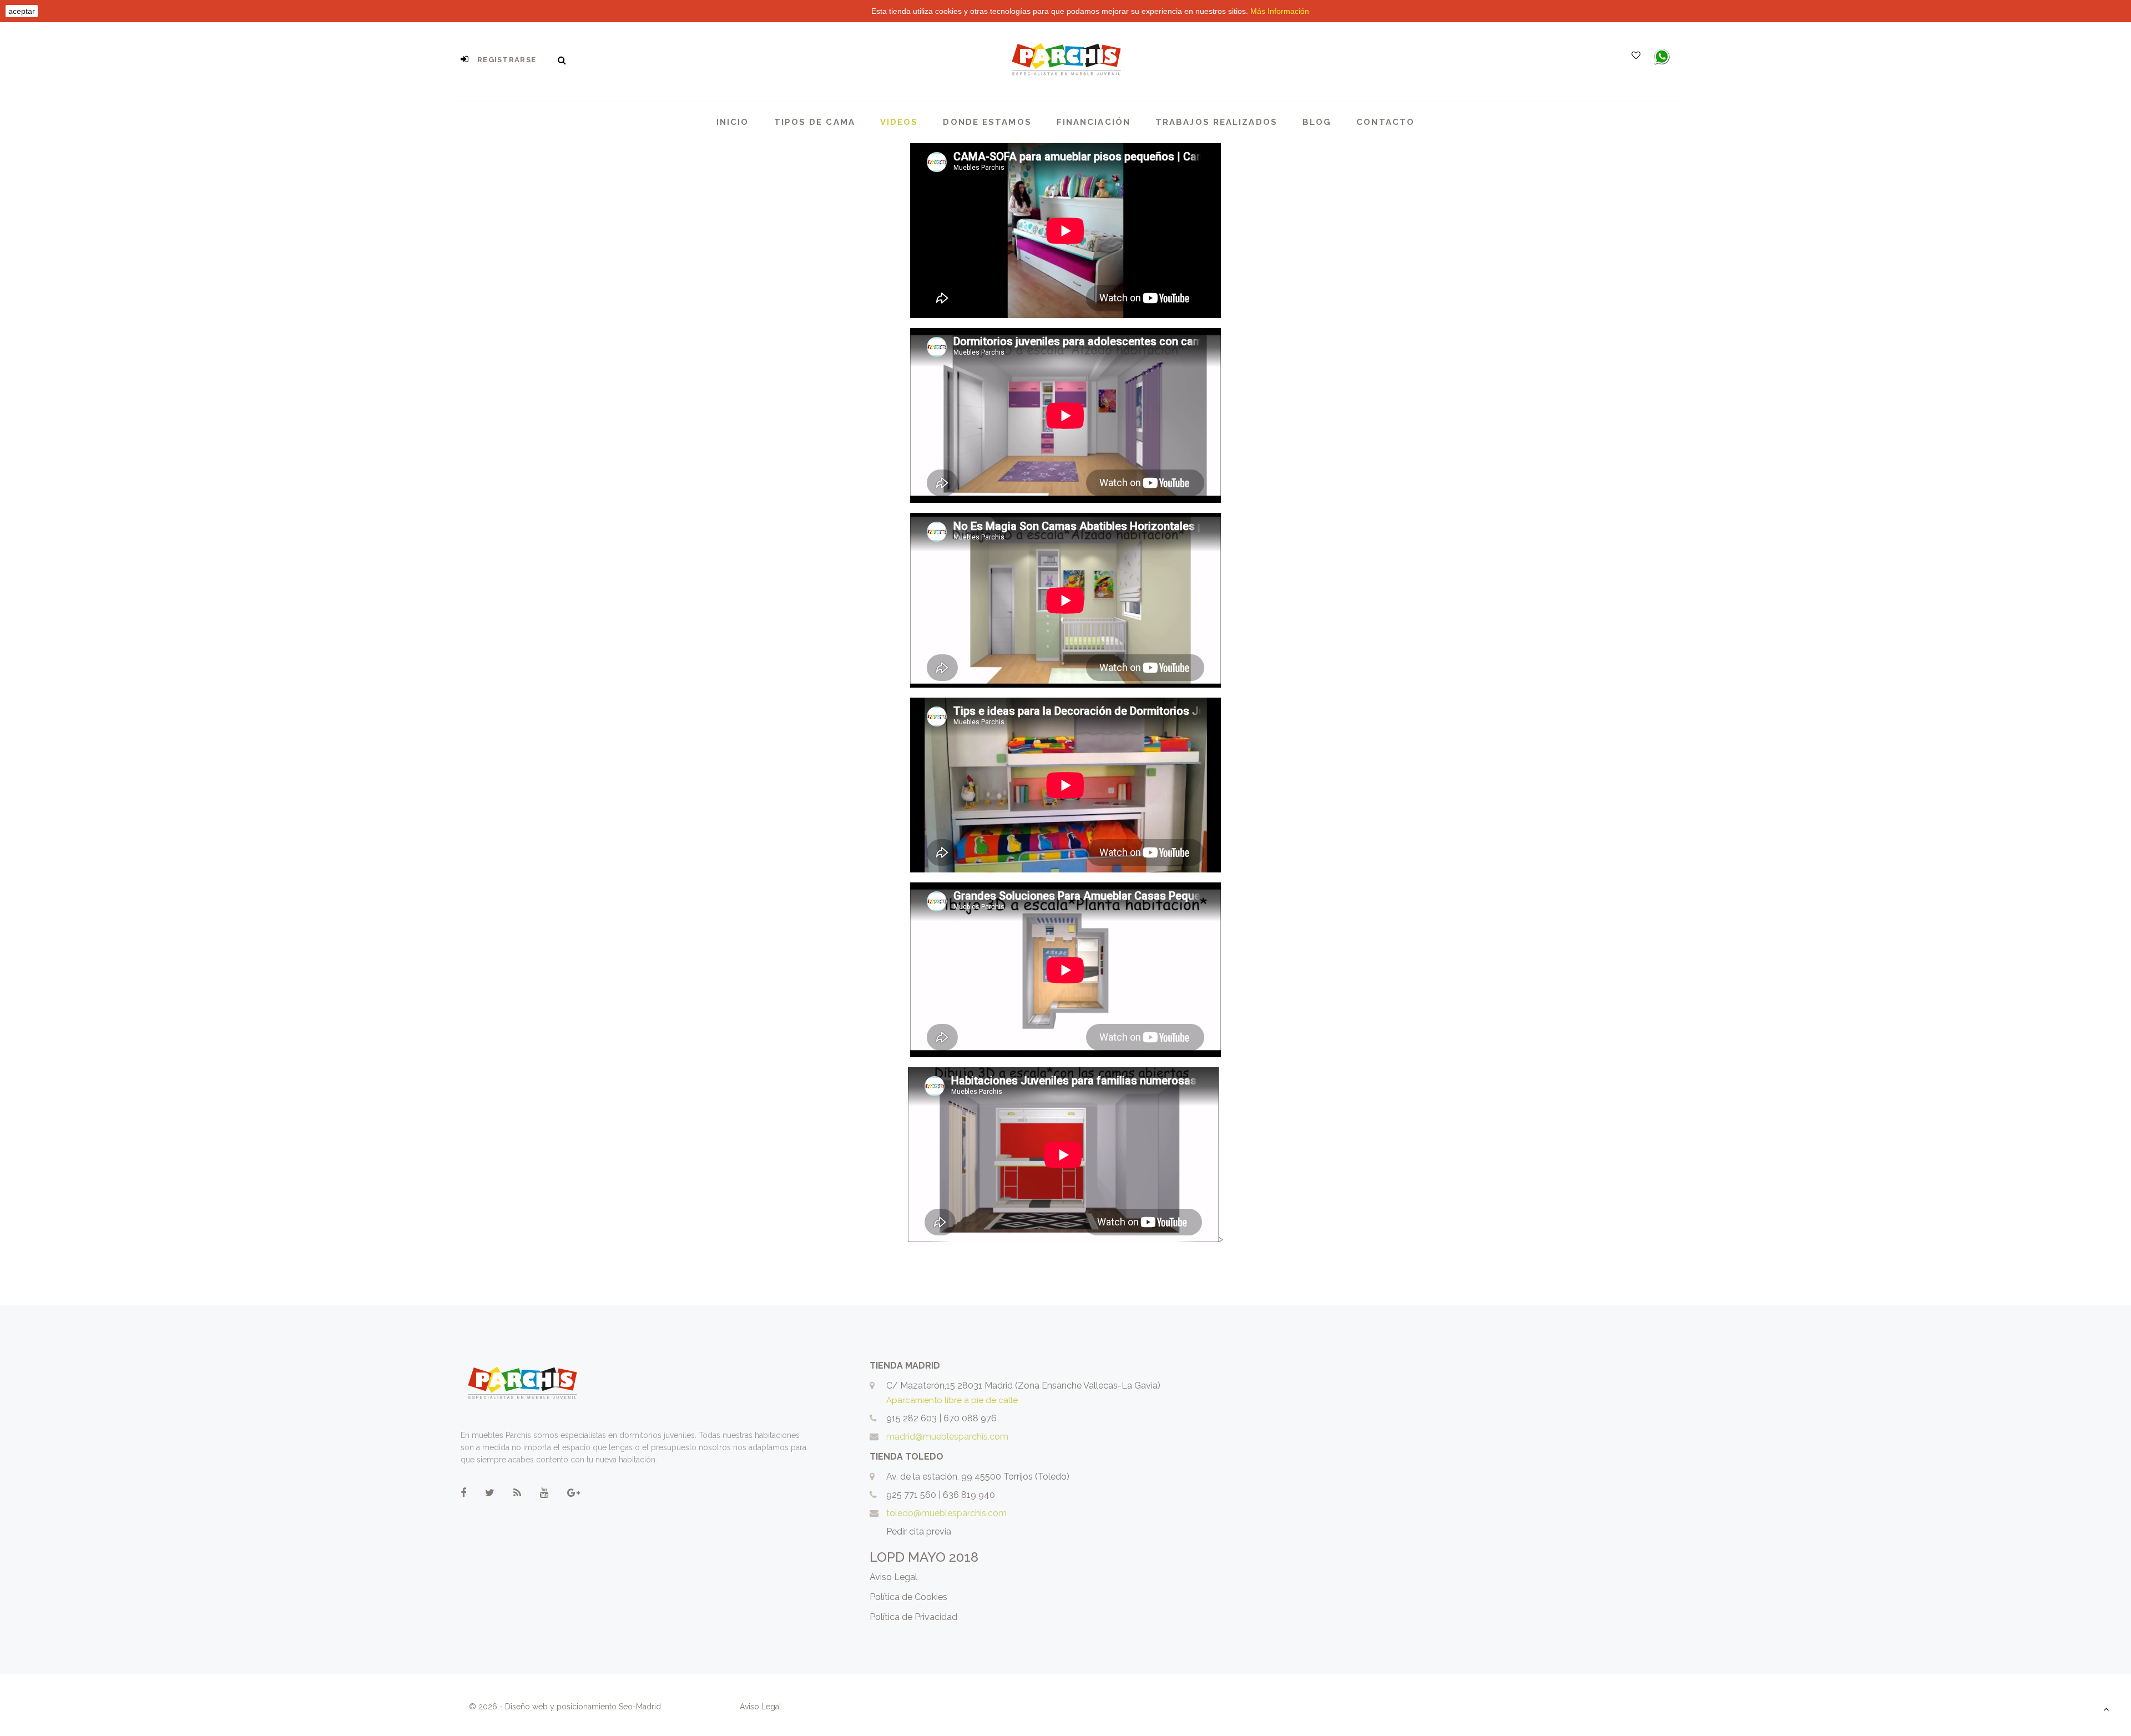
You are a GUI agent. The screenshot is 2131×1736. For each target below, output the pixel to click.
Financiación (1094, 122)
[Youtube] (544, 1493)
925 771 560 (911, 1495)
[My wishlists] (1636, 55)
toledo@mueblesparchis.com (946, 1513)
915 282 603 (912, 1418)
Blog (1317, 122)
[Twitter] (490, 1493)
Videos (899, 122)
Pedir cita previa (919, 1531)
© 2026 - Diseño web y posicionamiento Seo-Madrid (566, 1707)
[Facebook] (463, 1493)
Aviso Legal (893, 1577)
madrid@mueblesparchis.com (947, 1437)
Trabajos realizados (1216, 122)
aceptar (22, 11)
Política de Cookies (908, 1597)
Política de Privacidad (913, 1617)
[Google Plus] (574, 1493)
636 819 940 (969, 1495)
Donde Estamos (987, 122)
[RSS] (517, 1493)
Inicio (733, 122)
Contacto (1385, 122)
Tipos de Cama (815, 122)
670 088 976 (970, 1418)
